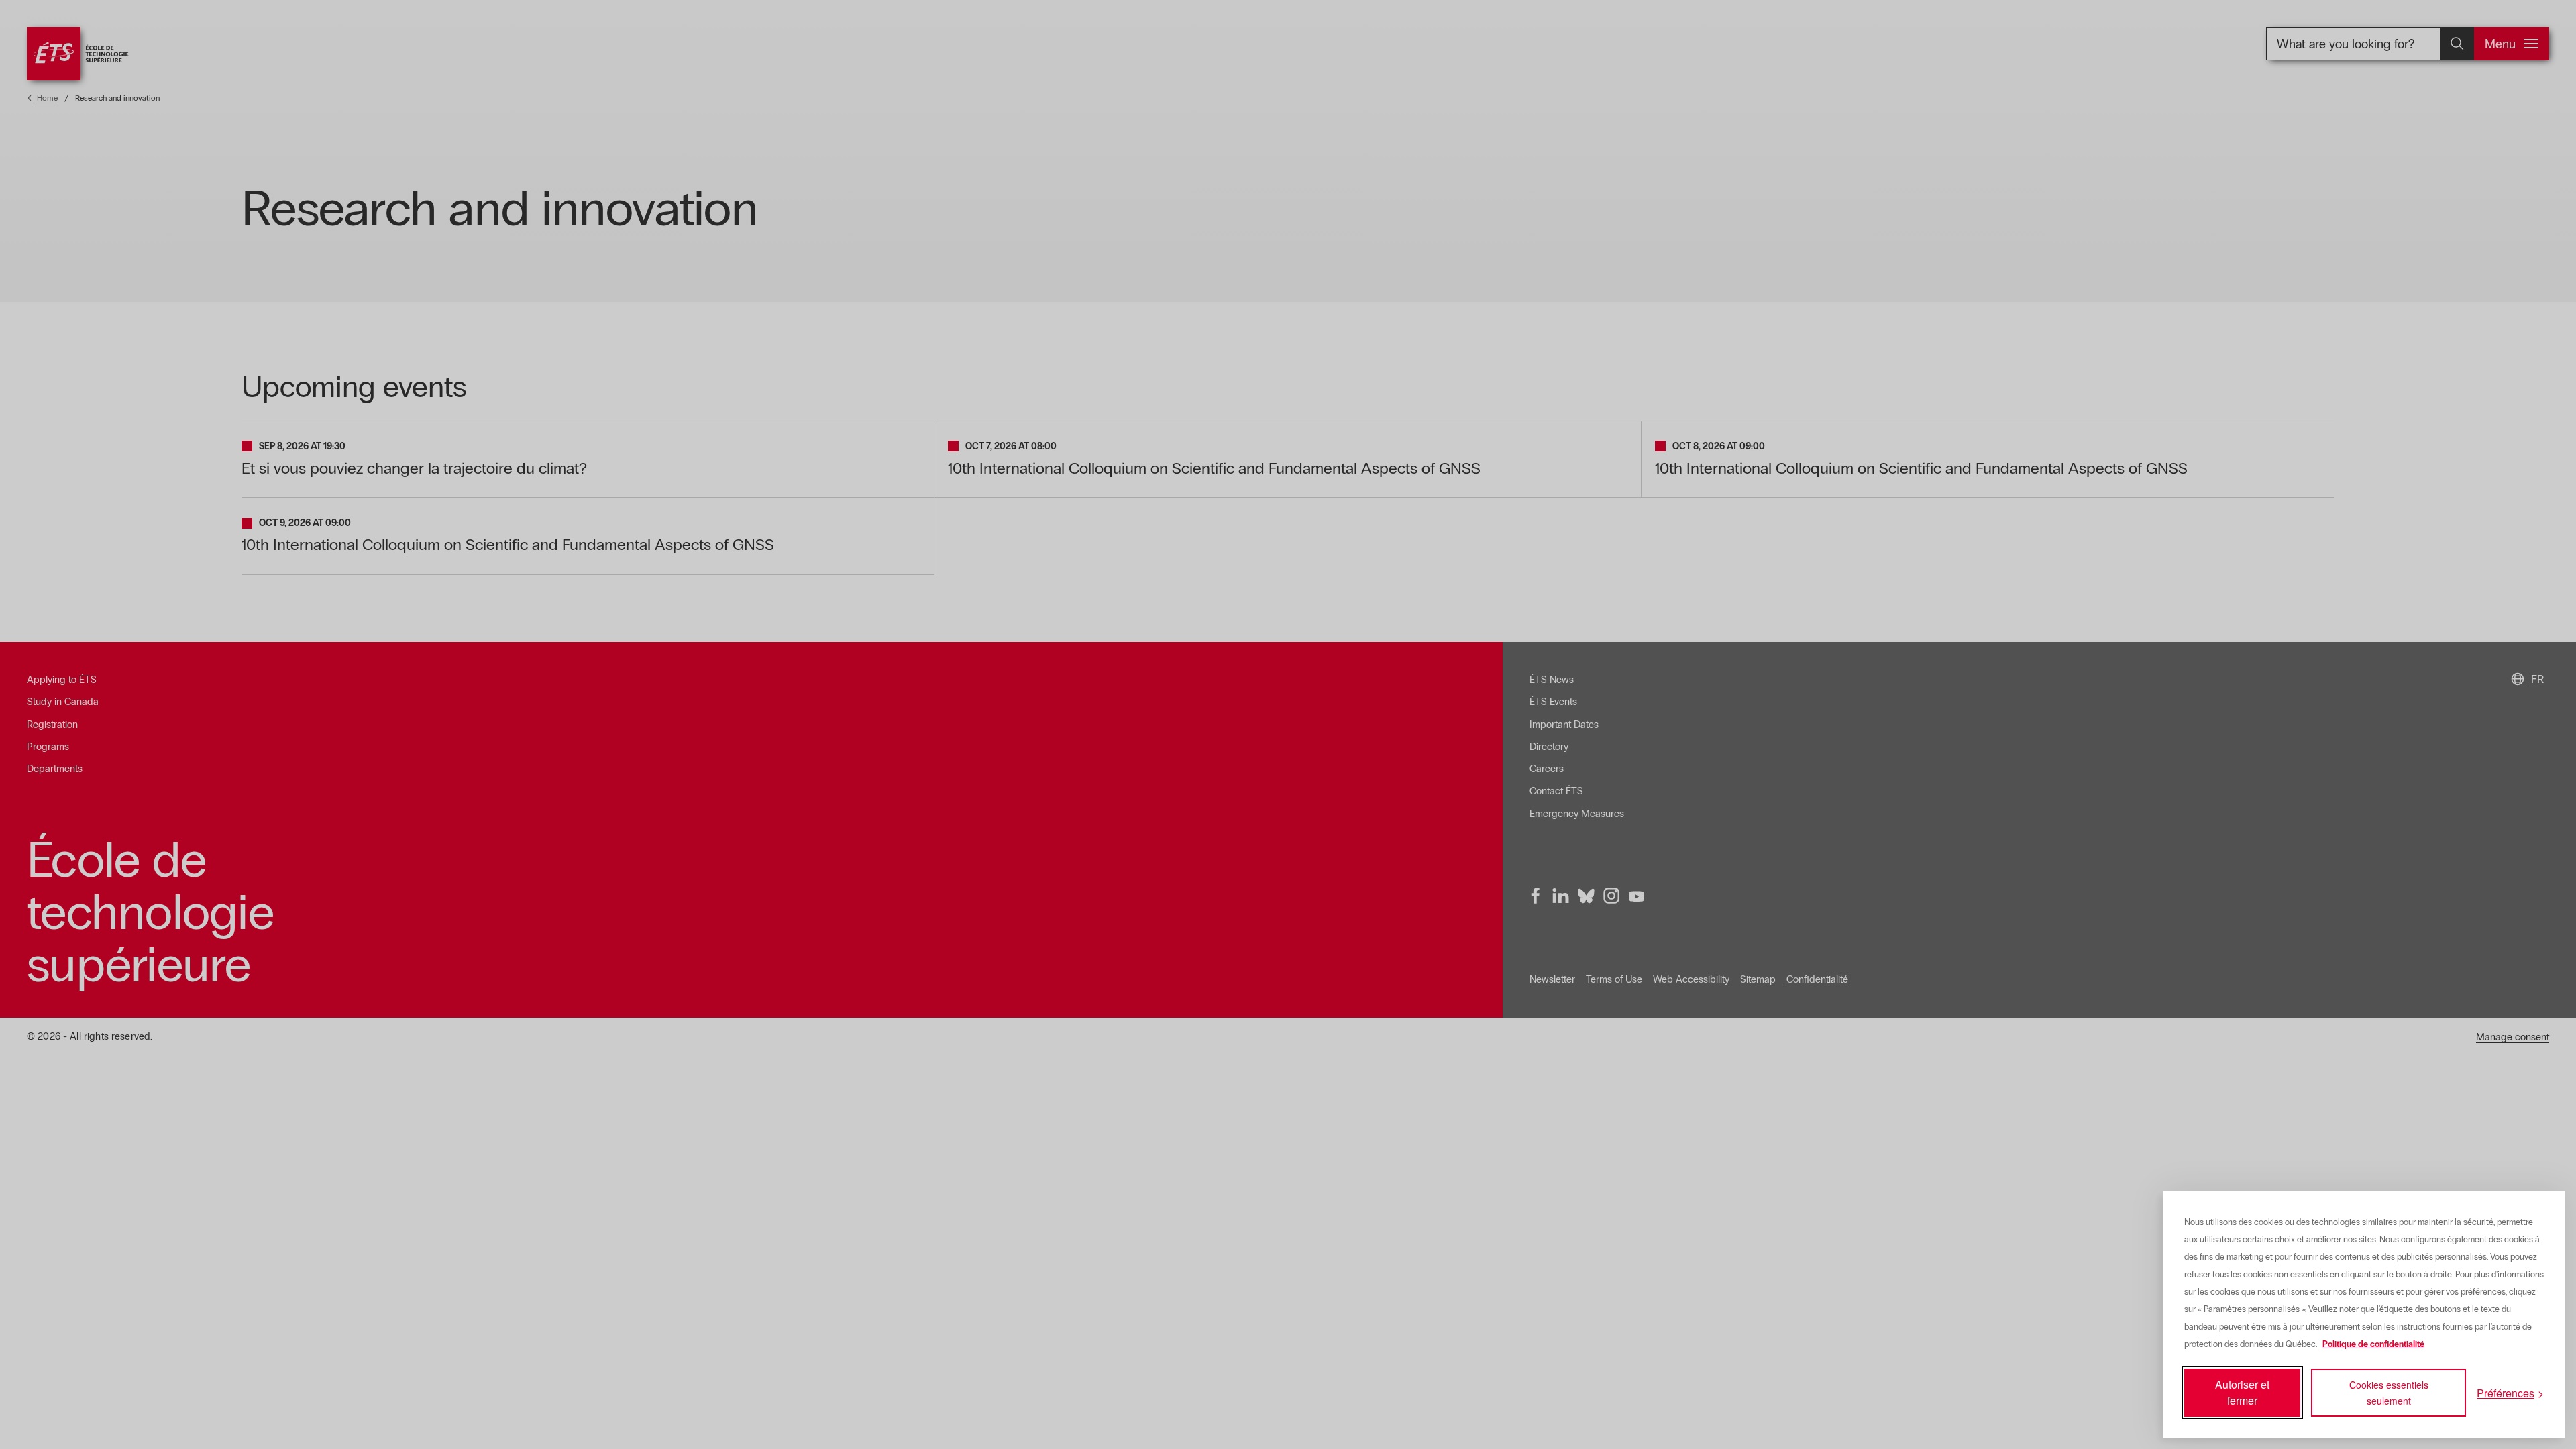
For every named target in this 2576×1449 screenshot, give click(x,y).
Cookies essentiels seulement (2389, 1393)
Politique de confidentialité (2373, 1344)
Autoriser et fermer (2242, 1392)
